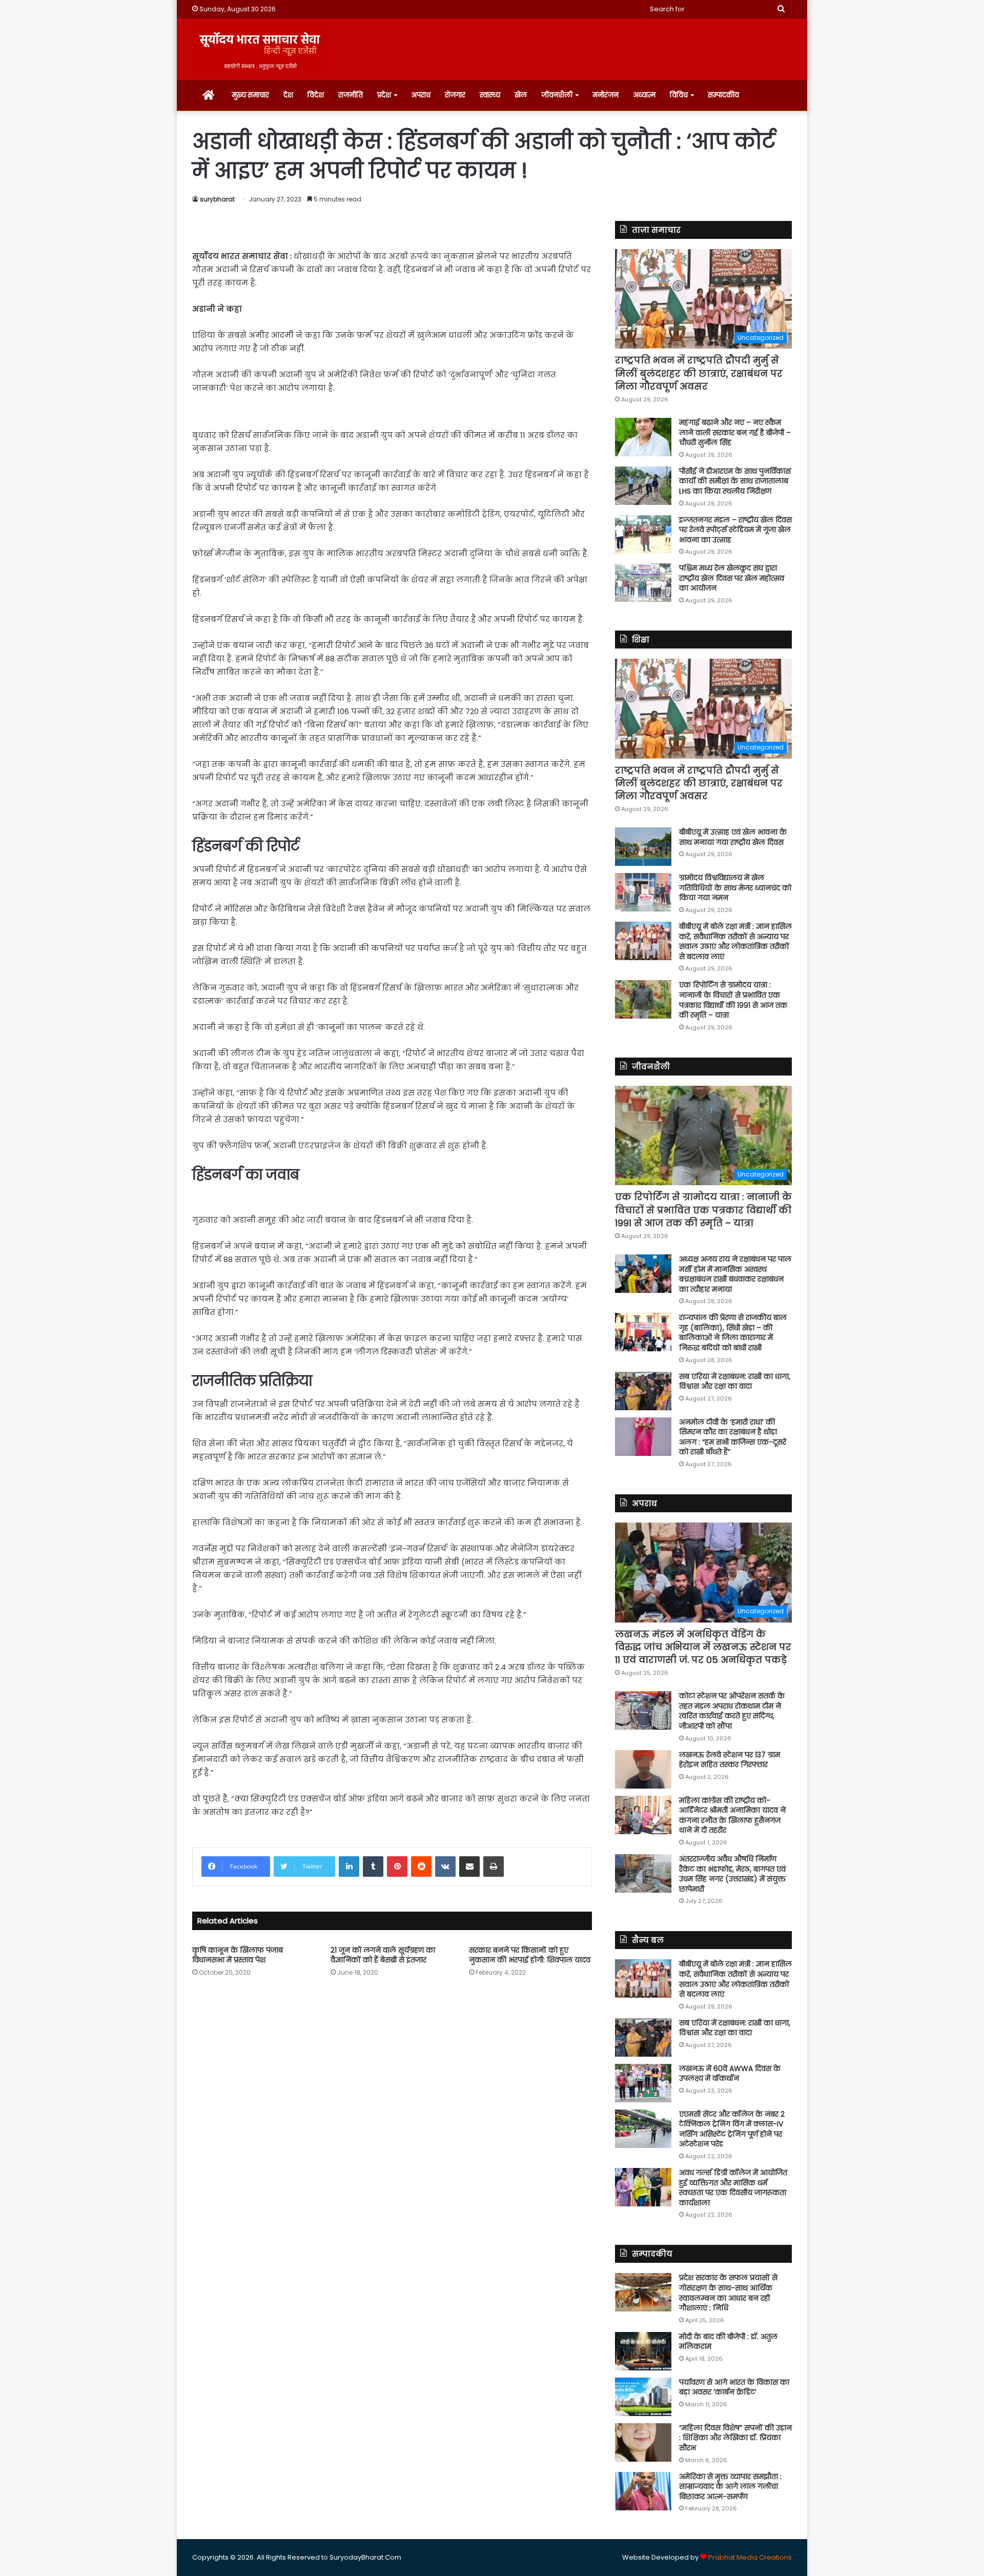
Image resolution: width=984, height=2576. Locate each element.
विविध (679, 95)
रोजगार (455, 95)
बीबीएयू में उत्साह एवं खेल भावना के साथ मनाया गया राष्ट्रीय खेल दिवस (733, 837)
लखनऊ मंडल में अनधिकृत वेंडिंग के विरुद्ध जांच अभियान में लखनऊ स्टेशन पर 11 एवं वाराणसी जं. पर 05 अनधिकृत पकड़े (703, 1647)
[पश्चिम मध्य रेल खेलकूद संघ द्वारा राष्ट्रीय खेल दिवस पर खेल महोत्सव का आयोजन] (643, 583)
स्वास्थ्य (490, 95)
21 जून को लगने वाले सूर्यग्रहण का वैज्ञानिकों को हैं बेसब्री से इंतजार (383, 1955)
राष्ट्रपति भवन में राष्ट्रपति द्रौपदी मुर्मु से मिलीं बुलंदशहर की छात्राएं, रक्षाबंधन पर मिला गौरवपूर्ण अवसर (699, 373)
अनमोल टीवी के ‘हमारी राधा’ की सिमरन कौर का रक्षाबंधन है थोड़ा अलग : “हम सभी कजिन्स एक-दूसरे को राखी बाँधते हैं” (733, 1437)
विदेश (316, 95)
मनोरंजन (606, 95)
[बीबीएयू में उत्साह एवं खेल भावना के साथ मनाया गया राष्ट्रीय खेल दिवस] (643, 847)
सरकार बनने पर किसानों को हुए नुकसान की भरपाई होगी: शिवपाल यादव (530, 1955)
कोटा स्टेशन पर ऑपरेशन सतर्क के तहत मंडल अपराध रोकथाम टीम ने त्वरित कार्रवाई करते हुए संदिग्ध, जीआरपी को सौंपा (732, 1711)
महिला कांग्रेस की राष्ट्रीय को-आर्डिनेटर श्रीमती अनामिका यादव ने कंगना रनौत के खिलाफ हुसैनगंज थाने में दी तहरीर (732, 1816)
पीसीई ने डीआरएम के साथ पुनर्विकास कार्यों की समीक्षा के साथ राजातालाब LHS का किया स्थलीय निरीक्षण (735, 481)
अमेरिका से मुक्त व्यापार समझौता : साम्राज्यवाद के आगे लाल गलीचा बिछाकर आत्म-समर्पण (730, 2487)
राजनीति (351, 95)
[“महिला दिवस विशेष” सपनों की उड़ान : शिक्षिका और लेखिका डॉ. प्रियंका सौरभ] (643, 2442)
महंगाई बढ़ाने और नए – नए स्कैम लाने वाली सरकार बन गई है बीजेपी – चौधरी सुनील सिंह (735, 432)
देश (288, 95)
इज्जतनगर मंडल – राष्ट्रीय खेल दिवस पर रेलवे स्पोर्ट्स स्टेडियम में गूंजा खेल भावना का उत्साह (735, 530)
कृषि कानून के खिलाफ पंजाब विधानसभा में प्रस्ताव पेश (238, 1955)
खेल (521, 95)
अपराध (421, 95)
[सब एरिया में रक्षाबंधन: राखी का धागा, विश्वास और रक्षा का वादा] (643, 1391)
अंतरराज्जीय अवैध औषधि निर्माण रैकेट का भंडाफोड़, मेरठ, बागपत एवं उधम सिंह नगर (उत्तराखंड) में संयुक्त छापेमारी (732, 1874)
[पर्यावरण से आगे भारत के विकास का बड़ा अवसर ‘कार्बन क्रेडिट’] (643, 2397)
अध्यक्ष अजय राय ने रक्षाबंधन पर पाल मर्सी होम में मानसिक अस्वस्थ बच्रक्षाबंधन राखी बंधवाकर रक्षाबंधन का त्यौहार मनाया (735, 1274)
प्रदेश (384, 95)
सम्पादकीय (723, 95)
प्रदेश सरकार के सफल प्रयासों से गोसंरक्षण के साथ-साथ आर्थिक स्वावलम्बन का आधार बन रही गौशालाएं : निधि (728, 2293)
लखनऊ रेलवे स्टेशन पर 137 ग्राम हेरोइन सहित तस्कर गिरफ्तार (730, 1760)
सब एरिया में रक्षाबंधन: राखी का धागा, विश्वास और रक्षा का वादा (735, 1382)
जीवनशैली (557, 95)
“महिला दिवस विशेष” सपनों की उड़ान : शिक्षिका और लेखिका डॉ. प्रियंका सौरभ (735, 2438)
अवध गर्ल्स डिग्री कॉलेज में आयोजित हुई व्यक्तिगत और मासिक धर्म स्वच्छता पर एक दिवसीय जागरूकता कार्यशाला (733, 2188)
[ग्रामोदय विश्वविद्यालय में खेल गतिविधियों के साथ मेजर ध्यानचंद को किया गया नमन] (643, 892)
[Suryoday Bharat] (260, 49)
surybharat (217, 199)
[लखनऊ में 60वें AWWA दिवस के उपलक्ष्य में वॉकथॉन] (643, 2083)
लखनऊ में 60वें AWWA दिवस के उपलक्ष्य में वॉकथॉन (730, 2074)
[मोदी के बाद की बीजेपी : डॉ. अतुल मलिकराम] (643, 2351)
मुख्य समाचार (250, 95)
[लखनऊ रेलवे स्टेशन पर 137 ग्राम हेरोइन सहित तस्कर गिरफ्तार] (643, 1769)
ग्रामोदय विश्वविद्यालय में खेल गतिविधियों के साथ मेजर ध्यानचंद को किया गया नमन (735, 888)
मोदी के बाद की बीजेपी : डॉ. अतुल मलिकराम (728, 2342)
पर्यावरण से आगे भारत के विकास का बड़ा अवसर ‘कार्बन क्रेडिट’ (734, 2387)
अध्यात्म (644, 95)
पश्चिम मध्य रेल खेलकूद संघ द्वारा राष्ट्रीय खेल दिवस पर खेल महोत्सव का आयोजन (732, 578)
